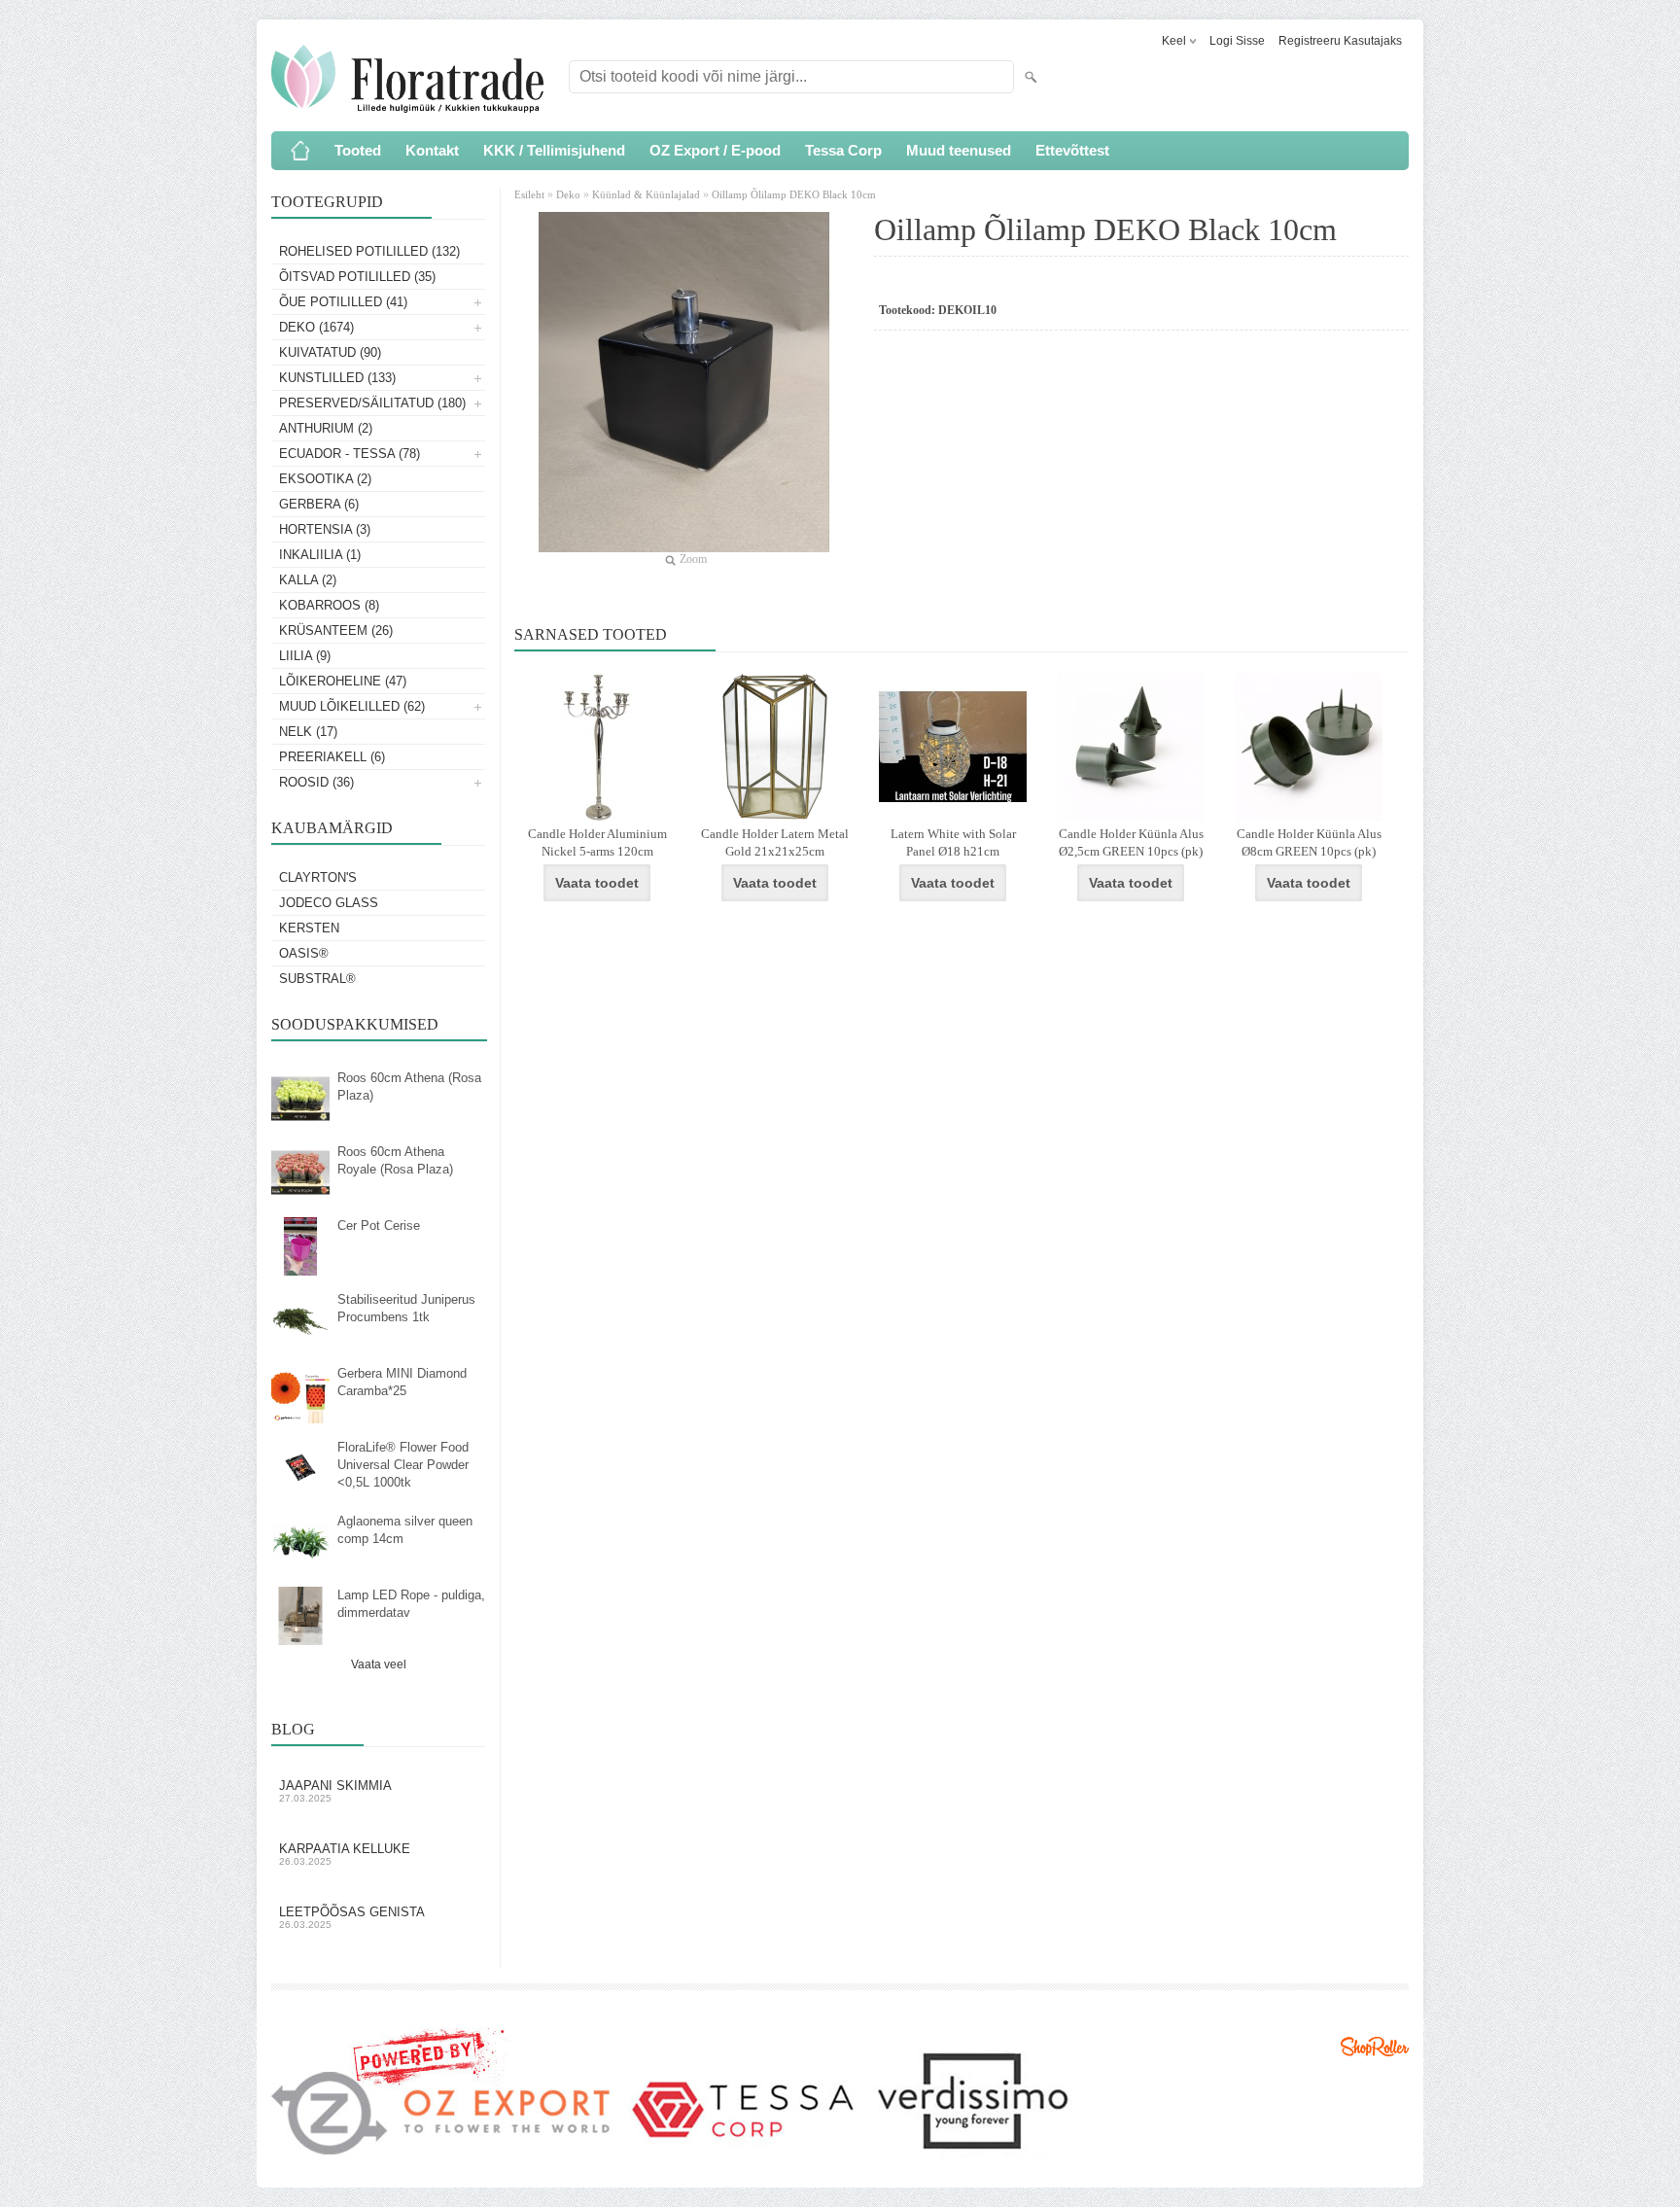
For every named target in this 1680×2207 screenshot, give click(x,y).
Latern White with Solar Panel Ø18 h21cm (953, 842)
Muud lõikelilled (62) (352, 706)
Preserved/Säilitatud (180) (372, 403)
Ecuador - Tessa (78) (350, 454)
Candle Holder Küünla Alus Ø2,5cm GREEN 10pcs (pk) (1131, 842)
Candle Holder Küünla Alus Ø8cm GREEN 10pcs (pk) (1309, 842)
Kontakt (432, 150)
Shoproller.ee (1375, 2047)
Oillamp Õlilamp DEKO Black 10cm (794, 194)
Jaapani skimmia (335, 1791)
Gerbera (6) (319, 504)
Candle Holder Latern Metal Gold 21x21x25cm (775, 842)
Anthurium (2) (326, 428)
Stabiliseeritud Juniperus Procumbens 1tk (406, 1308)
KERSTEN (309, 928)
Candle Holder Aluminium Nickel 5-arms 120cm (597, 842)
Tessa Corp (843, 150)
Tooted (358, 150)
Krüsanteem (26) (336, 631)
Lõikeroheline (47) (343, 681)
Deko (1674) (316, 327)
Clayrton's (318, 877)
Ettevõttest (1072, 150)
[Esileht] (300, 151)
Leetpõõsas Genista (352, 1917)
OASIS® (304, 953)
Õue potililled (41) (343, 302)
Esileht (531, 194)
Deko (568, 194)
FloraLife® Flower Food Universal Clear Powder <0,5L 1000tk (403, 1465)
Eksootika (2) (325, 479)
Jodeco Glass (329, 903)
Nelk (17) (308, 732)
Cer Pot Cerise (379, 1226)
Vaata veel (379, 1664)
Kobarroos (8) (329, 605)
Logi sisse (1237, 41)
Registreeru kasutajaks (1340, 41)
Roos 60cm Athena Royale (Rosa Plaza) (395, 1160)
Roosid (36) (316, 782)
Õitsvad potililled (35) (357, 277)
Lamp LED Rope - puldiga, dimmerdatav (411, 1604)
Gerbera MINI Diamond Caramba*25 (402, 1382)
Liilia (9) (305, 656)
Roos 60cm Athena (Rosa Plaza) (409, 1086)
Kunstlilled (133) (337, 378)
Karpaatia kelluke (345, 1854)
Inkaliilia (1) (320, 555)
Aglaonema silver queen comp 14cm (405, 1530)
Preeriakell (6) (332, 757)
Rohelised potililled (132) (369, 251)
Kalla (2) (308, 580)
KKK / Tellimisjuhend (554, 150)
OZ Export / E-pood (715, 150)
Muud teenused (959, 150)
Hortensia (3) (325, 529)
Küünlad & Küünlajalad (646, 194)
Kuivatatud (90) (330, 352)
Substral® (317, 979)
